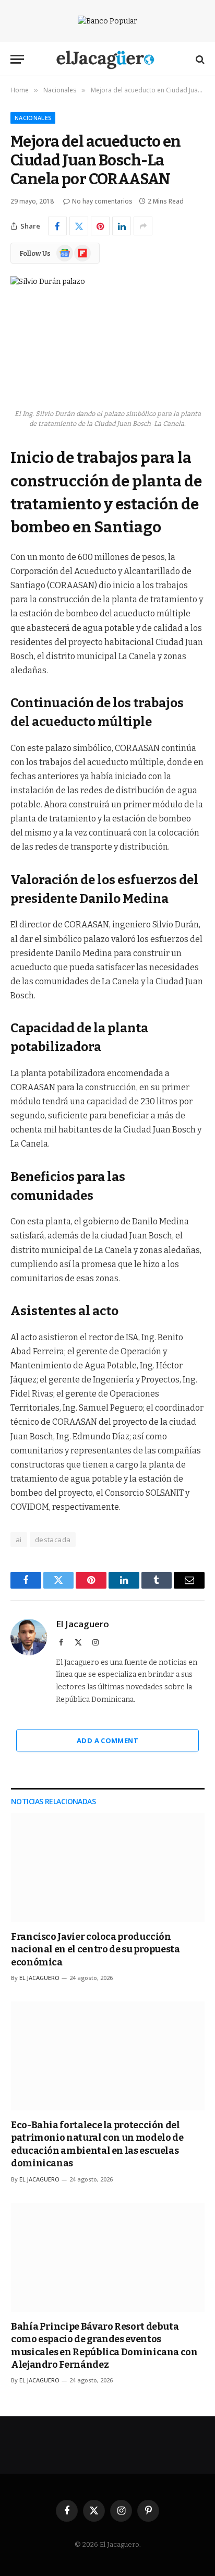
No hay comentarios (102, 201)
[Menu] (17, 59)
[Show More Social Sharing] (143, 226)
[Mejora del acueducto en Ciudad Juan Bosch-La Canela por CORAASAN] (107, 339)
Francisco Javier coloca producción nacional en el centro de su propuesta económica (95, 1949)
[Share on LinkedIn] (122, 226)
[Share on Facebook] (57, 226)
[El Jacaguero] (108, 59)
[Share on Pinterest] (100, 226)
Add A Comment (107, 1740)
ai (19, 1540)
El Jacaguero (82, 1624)
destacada (53, 1540)
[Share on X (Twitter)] (79, 226)
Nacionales (33, 118)
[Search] (199, 59)
